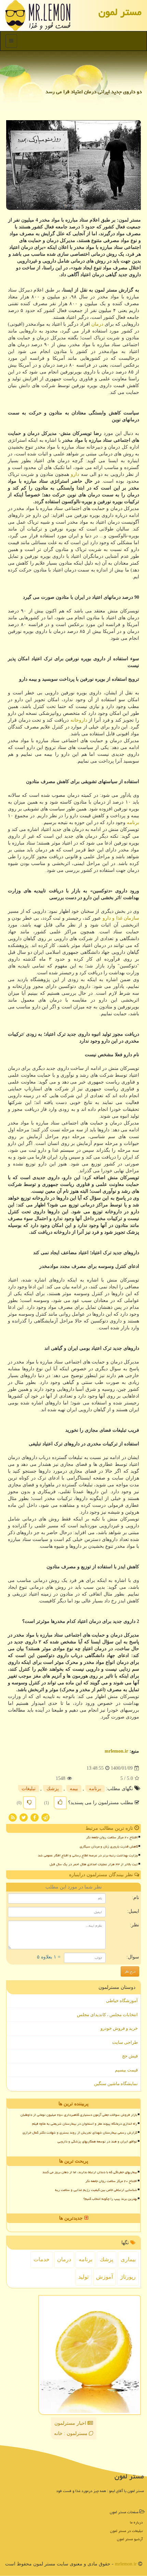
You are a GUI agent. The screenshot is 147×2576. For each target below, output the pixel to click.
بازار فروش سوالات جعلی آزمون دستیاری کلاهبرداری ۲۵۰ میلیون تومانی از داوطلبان (79, 2115)
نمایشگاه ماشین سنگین (116, 2084)
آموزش (104, 2277)
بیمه (74, 1789)
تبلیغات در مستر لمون (126, 2531)
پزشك (53, 1789)
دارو (75, 474)
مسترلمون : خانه (71, 2433)
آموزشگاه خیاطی (122, 2001)
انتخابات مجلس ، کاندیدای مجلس (107, 2015)
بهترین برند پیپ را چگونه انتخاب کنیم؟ (110, 2199)
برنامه (133, 823)
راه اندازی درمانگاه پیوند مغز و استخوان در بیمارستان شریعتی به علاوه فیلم (85, 2124)
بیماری (128, 2259)
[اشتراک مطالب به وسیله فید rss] (13, 1817)
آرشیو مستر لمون (130, 2539)
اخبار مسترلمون (71, 2423)
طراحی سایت (125, 2042)
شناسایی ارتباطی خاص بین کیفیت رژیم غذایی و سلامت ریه (96, 2190)
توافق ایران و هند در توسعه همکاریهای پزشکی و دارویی (97, 2141)
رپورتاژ (128, 2277)
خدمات (42, 2259)
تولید (83, 2277)
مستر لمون (120, 12)
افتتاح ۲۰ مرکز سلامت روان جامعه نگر (112, 1837)
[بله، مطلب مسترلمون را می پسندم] (60, 1803)
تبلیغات (29, 1789)
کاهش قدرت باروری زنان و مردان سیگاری (109, 1846)
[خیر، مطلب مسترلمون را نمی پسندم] (29, 1803)
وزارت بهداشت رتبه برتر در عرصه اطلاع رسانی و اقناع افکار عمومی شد (88, 1855)
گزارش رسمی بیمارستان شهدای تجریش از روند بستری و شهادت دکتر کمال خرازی (80, 2133)
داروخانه (79, 720)
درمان (97, 324)
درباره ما (136, 2522)
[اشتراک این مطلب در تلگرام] (45, 1817)
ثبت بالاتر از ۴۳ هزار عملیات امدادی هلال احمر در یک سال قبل (94, 1864)
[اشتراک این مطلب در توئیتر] (24, 1817)
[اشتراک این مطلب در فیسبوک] (35, 1817)
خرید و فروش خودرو (119, 2028)
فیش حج (130, 2056)
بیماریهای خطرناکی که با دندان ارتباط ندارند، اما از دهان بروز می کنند (90, 2172)
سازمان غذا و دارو (121, 918)
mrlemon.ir (116, 1751)
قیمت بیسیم (126, 2070)
